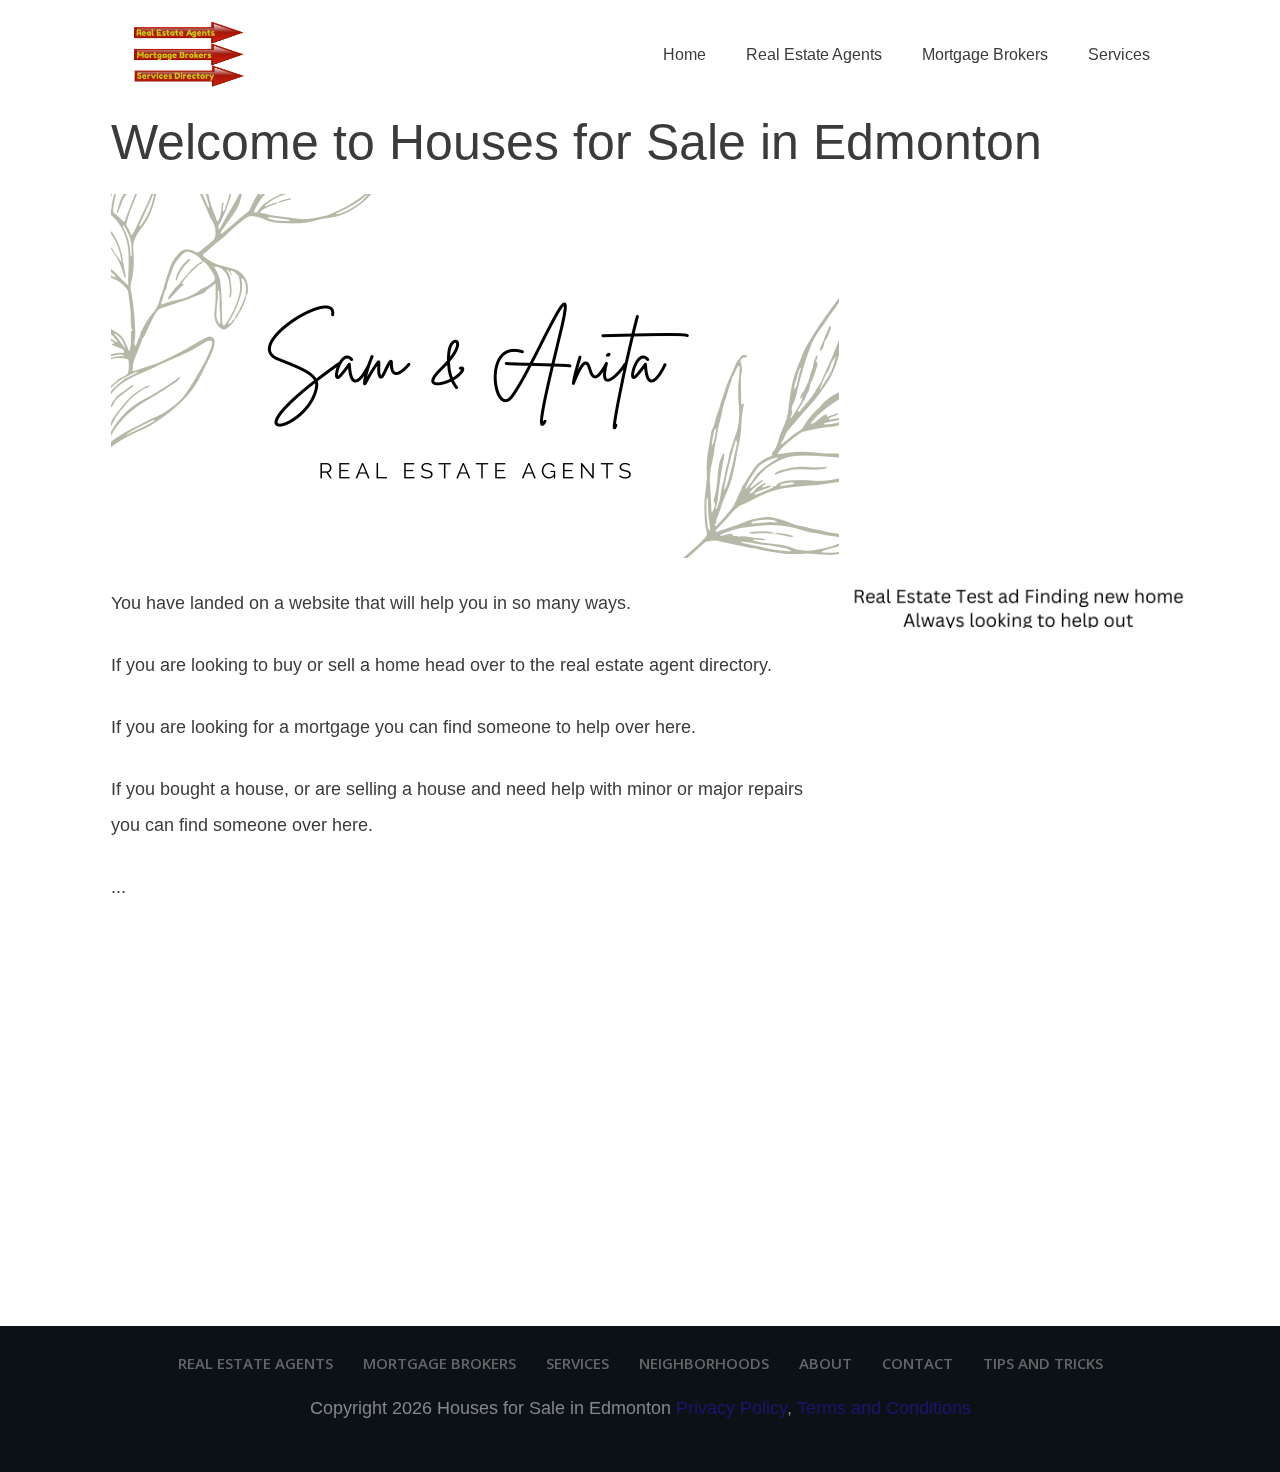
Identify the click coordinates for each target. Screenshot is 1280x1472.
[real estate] (475, 375)
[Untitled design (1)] (1015, 605)
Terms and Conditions (884, 1408)
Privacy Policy (731, 1408)
